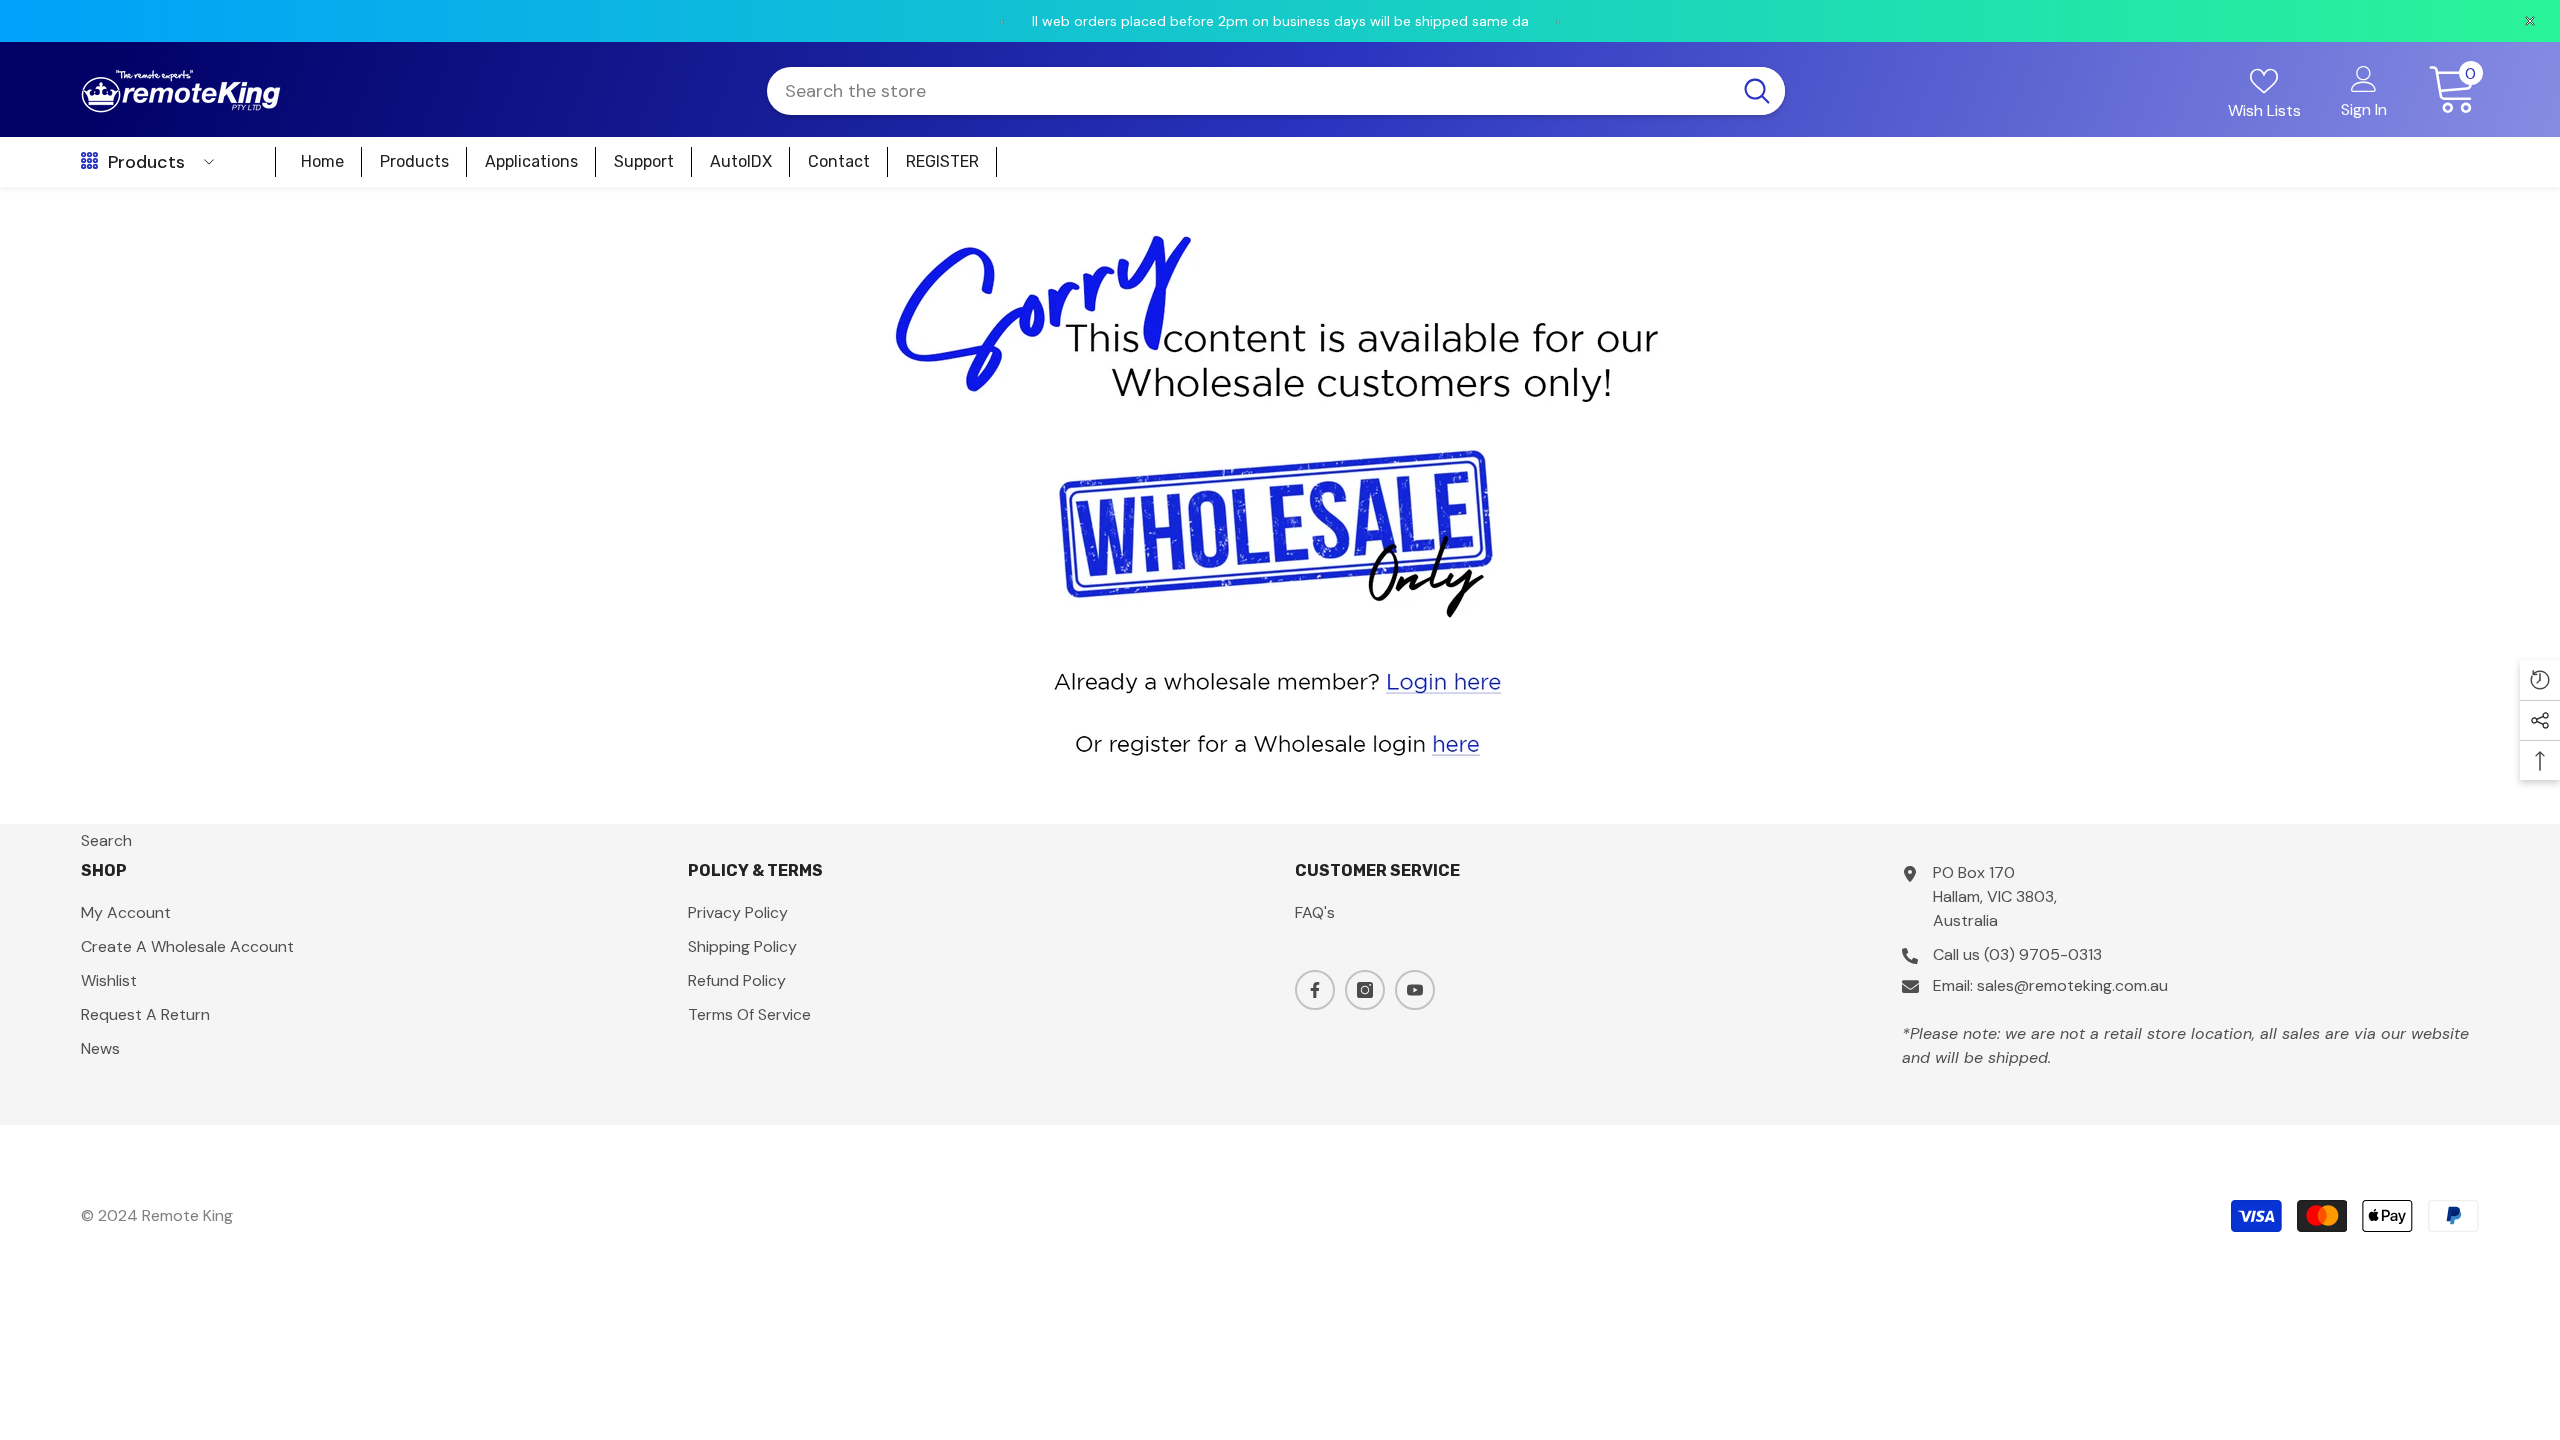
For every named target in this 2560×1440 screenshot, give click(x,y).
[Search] (1276, 91)
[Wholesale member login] (1280, 679)
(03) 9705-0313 (2043, 954)
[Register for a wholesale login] (1280, 742)
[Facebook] (1315, 990)
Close (2536, 187)
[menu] (89, 162)
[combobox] (1247, 91)
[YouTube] (1415, 990)
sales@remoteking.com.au (2072, 985)
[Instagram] (1365, 990)
